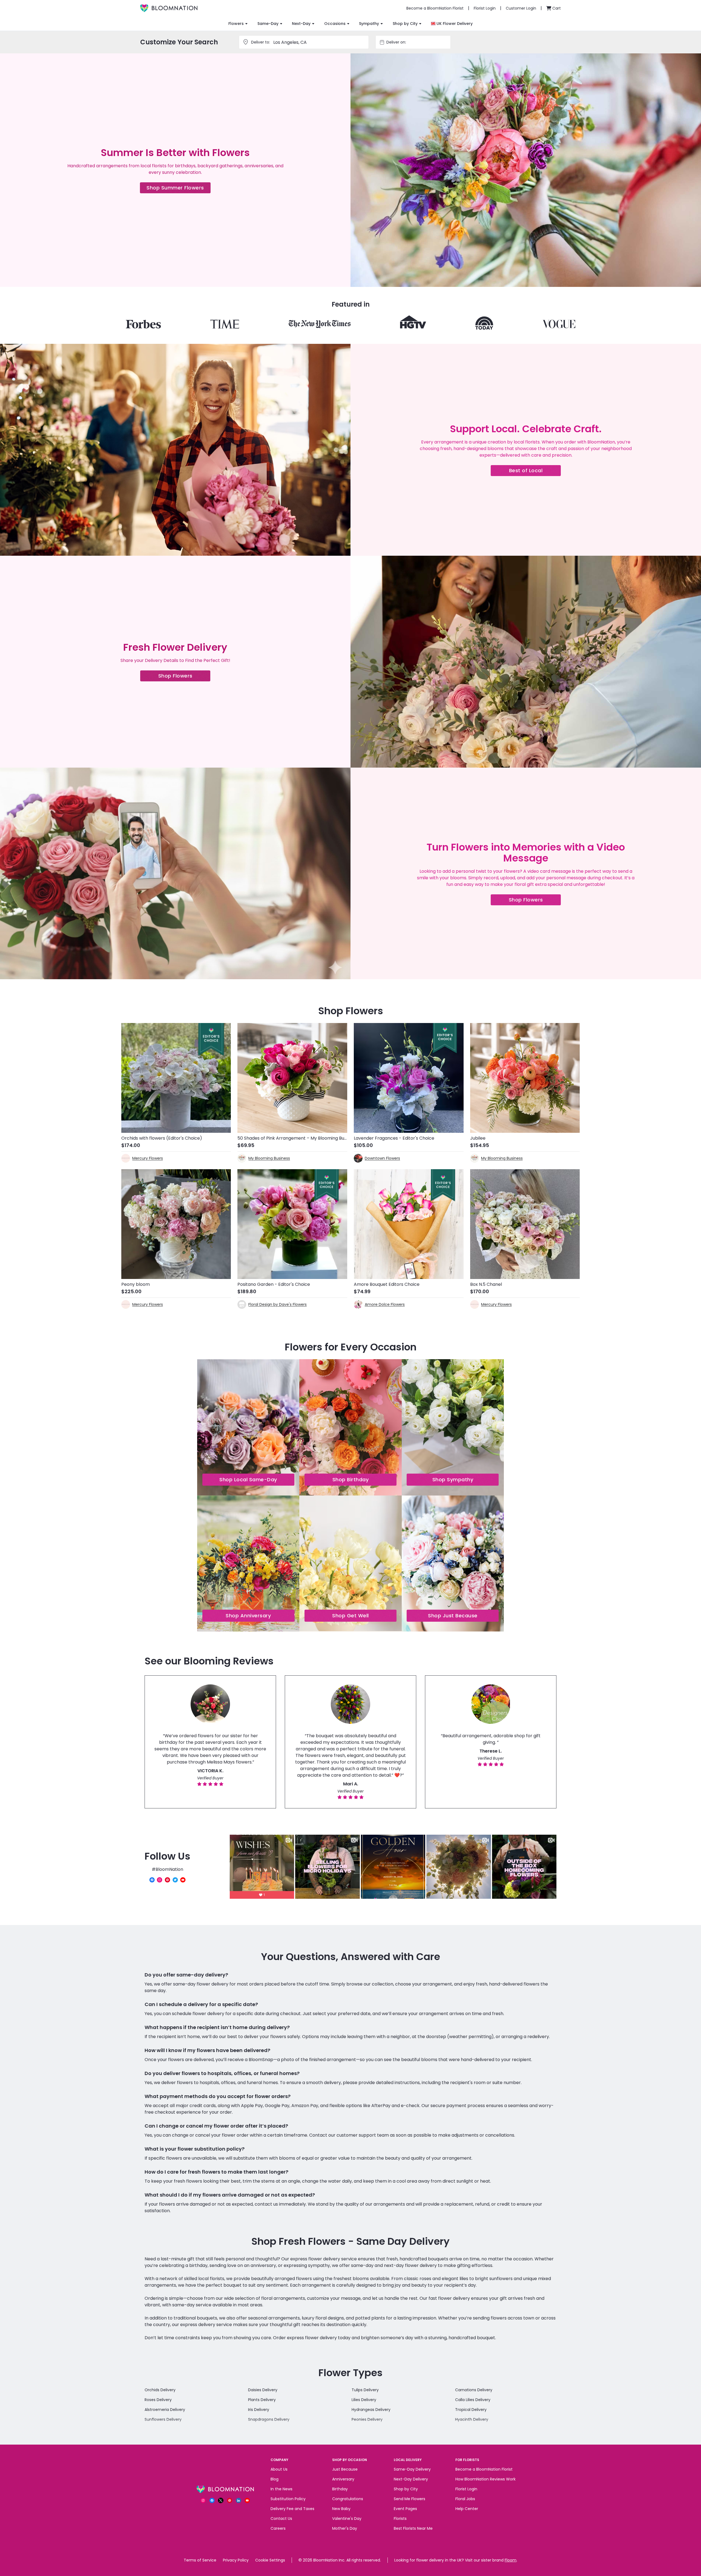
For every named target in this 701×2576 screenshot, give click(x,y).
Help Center (467, 2509)
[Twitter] (175, 1880)
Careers (278, 2528)
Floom (511, 2560)
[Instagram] (160, 1880)
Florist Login (466, 2489)
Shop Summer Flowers (179, 189)
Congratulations (348, 2499)
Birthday (340, 2489)
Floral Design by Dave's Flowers (278, 1304)
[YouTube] (183, 1880)
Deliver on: (396, 42)
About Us (279, 2469)
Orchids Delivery (160, 2390)
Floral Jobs (465, 2499)
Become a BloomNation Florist (484, 2469)
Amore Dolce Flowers (385, 1304)
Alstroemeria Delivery (165, 2410)
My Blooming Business (269, 1158)
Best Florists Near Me (413, 2528)
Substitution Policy (288, 2499)
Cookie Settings (270, 2560)
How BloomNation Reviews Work (485, 2479)
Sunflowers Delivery (163, 2419)
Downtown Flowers (382, 1158)
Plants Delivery (262, 2400)
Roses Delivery (158, 2400)
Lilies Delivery (364, 2400)
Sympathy (369, 24)
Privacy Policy (236, 2560)
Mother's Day (345, 2528)
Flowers (236, 24)
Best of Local (535, 472)
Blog (275, 2479)
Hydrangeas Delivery (371, 2410)
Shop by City (405, 24)
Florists (400, 2519)
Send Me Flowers (410, 2499)
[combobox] (418, 42)
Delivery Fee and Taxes (292, 2509)
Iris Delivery (259, 2410)
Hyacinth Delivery (472, 2419)
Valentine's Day (347, 2519)
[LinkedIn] (239, 2500)
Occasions (335, 24)
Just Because (345, 2469)
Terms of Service (200, 2560)
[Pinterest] (167, 1880)
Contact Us (281, 2519)
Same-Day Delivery (412, 2469)
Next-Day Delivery (411, 2479)
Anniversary (343, 2479)
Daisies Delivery (263, 2390)
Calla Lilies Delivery (473, 2400)
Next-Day (301, 24)
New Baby (341, 2509)
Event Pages (405, 2509)
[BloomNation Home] (169, 8)
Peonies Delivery (367, 2419)
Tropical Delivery (471, 2410)
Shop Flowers (184, 677)
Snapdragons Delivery (269, 2419)
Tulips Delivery (365, 2390)
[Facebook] (152, 1880)
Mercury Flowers (148, 1158)
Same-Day (268, 24)
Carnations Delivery (474, 2390)
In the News (281, 2489)
